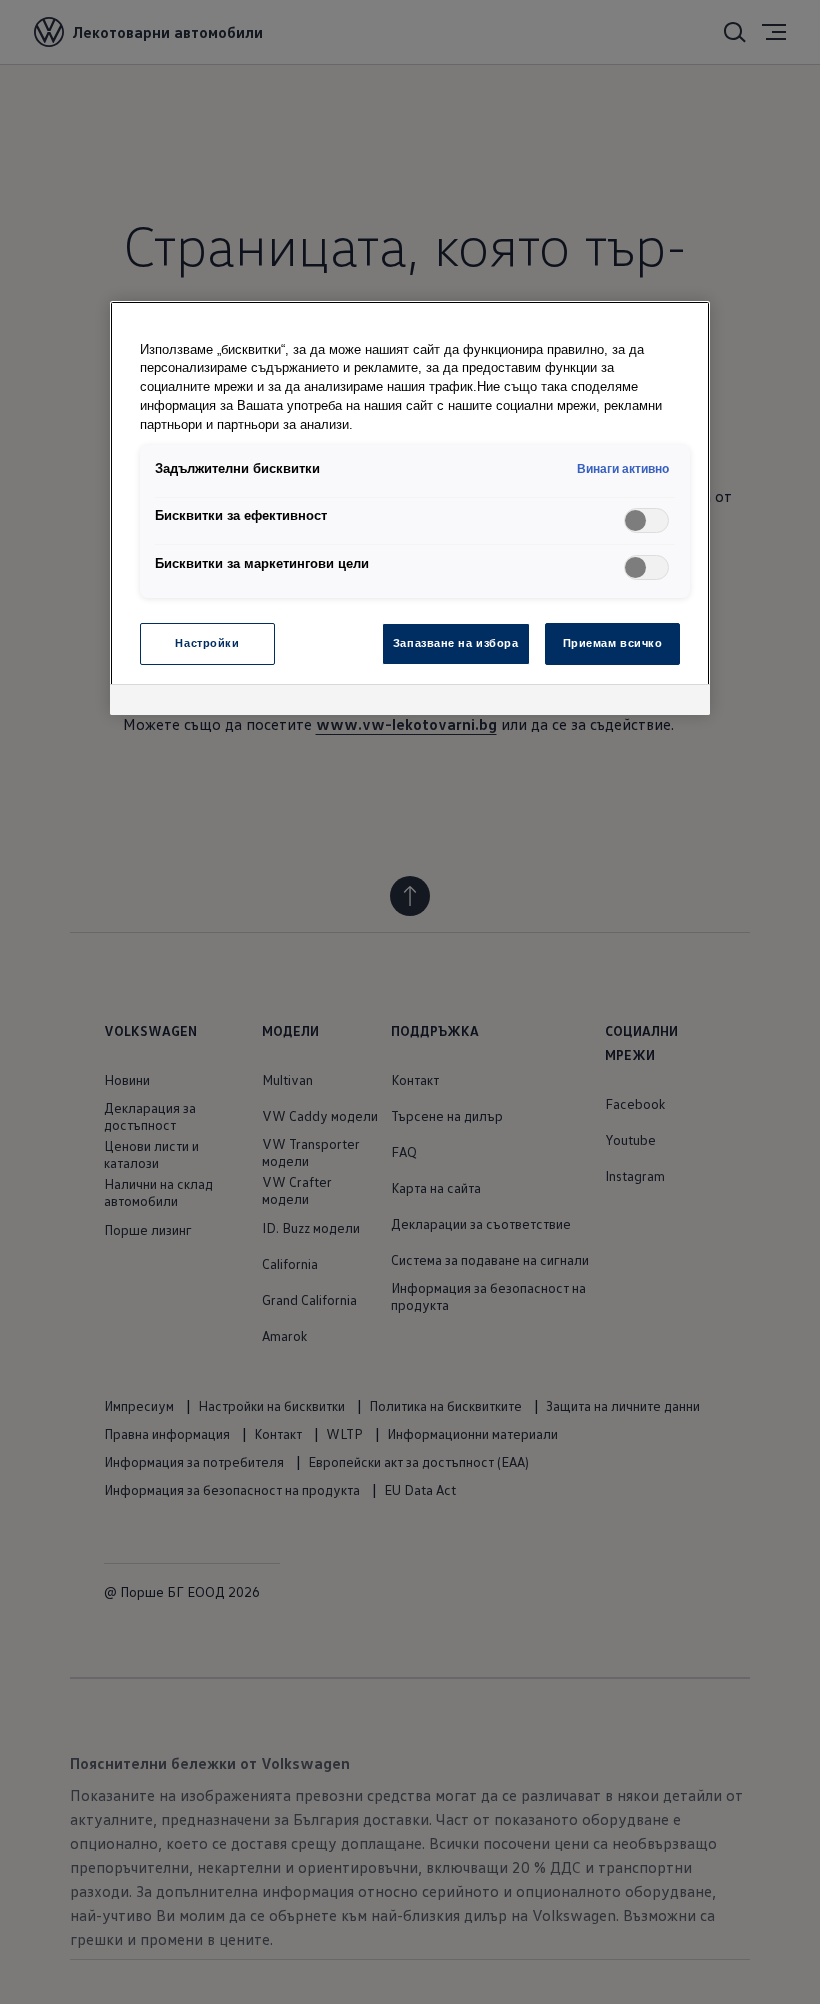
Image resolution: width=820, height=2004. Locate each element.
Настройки (207, 643)
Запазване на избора (456, 643)
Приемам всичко (613, 643)
